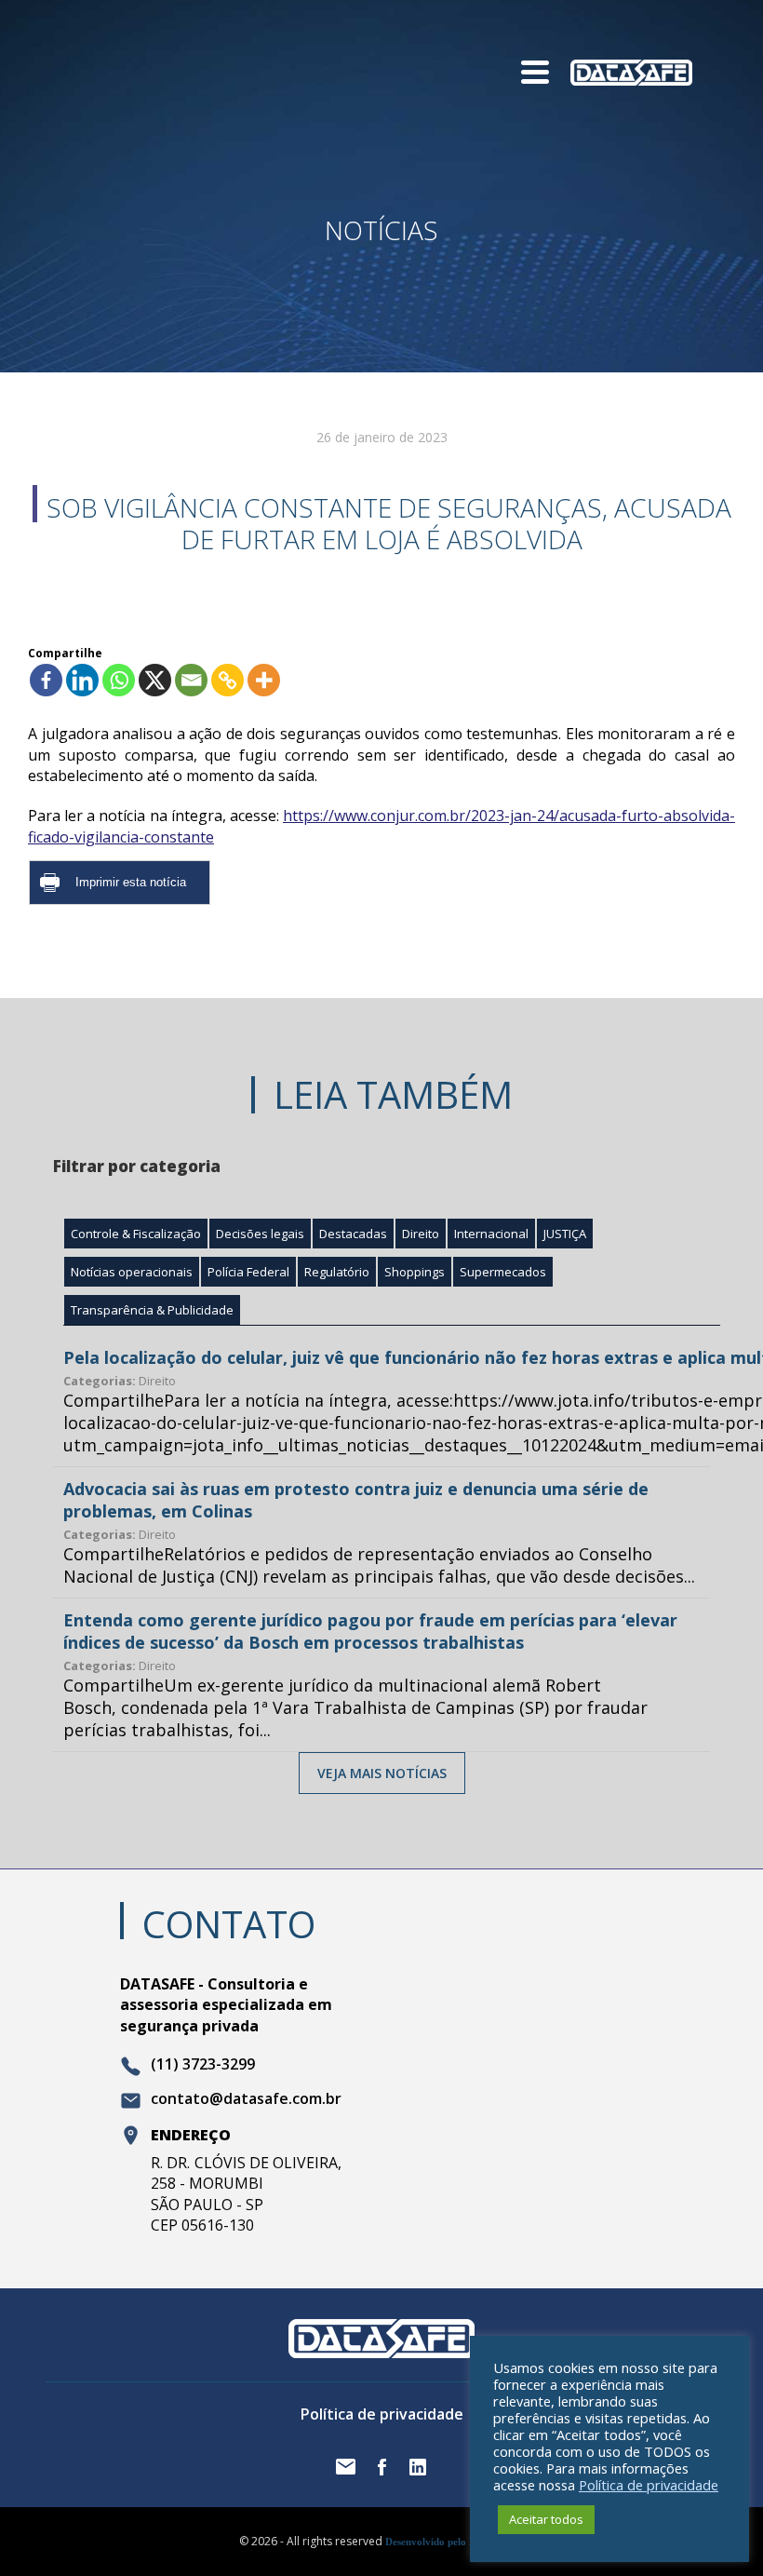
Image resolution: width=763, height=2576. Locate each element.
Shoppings (415, 1272)
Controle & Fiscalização (136, 1234)
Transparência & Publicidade (152, 1310)
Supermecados (503, 1272)
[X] (155, 680)
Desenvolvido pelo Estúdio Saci (455, 2542)
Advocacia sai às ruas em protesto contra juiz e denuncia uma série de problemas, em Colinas (356, 1500)
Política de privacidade (382, 2414)
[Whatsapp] (119, 680)
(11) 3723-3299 (203, 2065)
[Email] (191, 680)
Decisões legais (260, 1234)
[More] (264, 680)
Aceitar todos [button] (546, 2519)
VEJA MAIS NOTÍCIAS (382, 1773)
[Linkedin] (82, 680)
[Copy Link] (228, 680)
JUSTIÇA (565, 1234)
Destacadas (353, 1234)
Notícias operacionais (132, 1272)
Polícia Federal (248, 1272)
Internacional (491, 1234)
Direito (421, 1234)
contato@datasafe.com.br (246, 2099)
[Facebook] (46, 680)
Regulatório (337, 1272)
